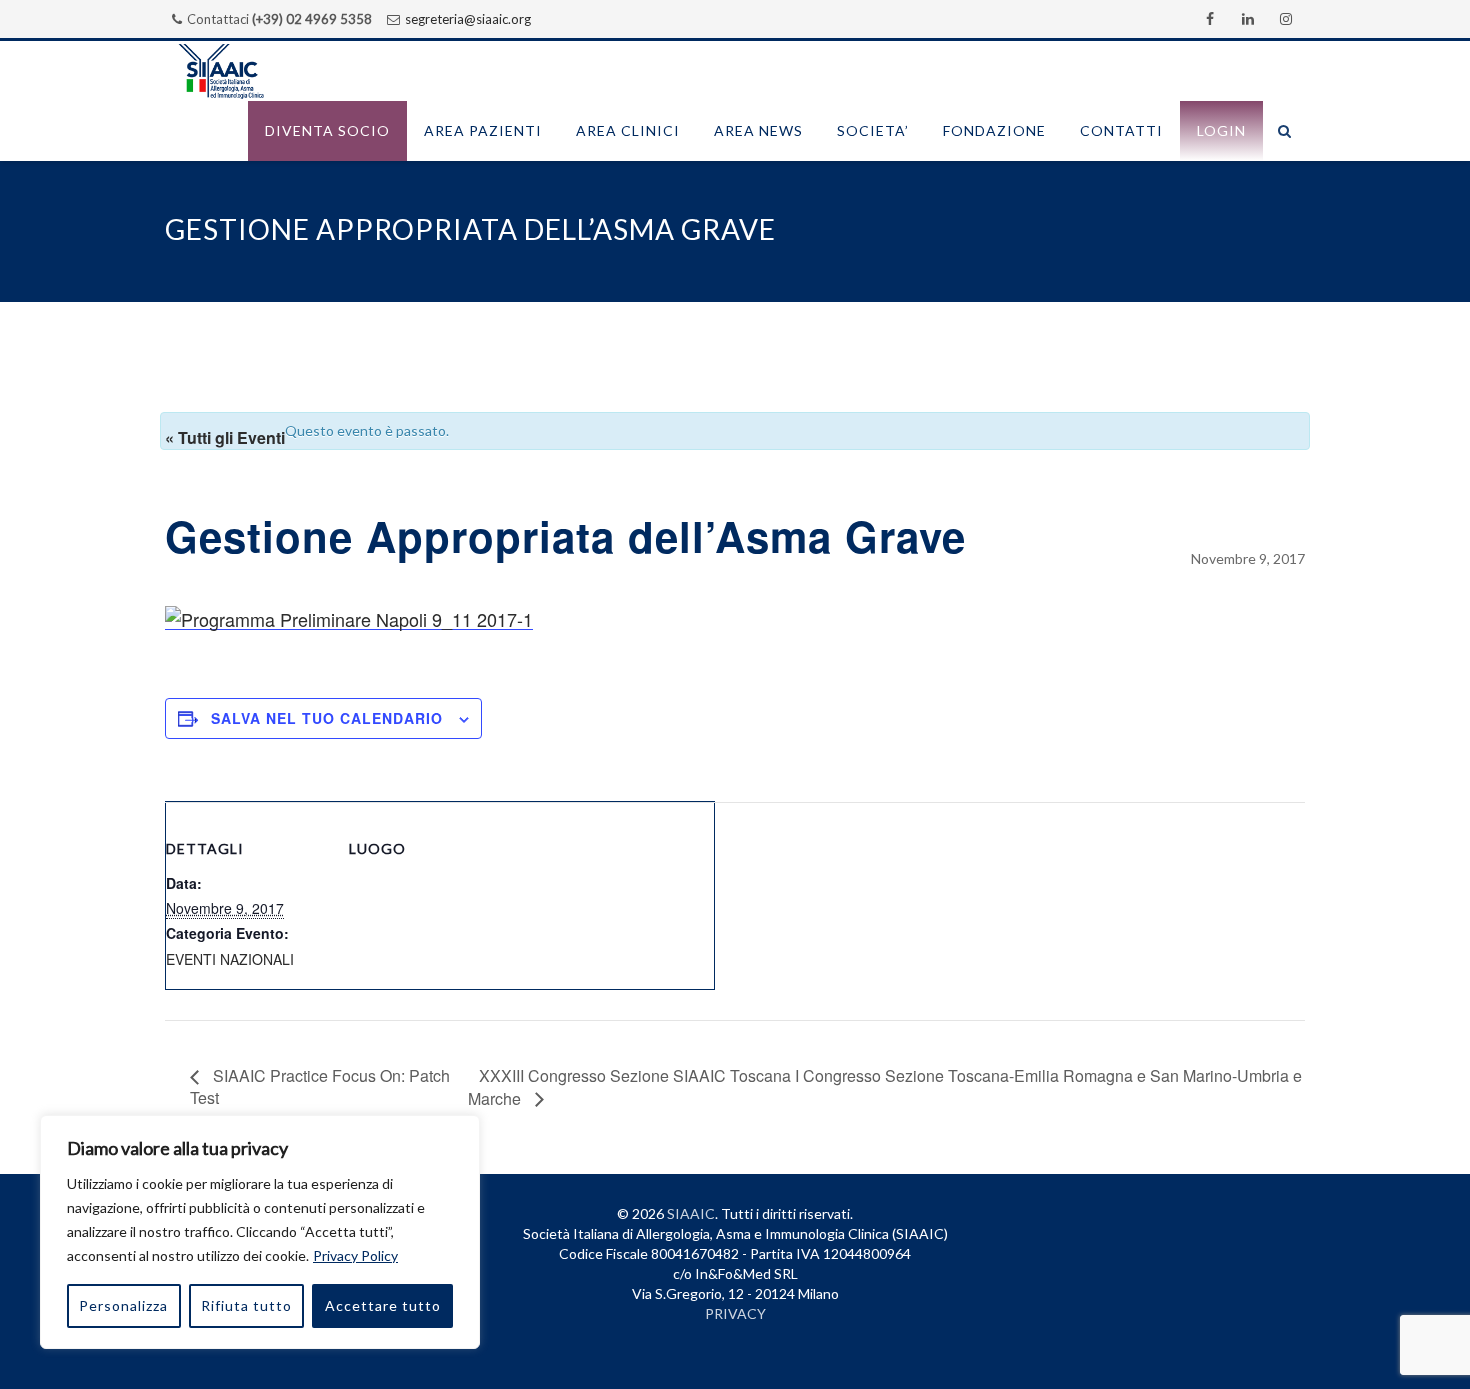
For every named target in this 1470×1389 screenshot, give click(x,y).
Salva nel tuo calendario (327, 718)
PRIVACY (735, 1313)
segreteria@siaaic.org (468, 19)
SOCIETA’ (873, 130)
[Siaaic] (221, 71)
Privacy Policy (355, 1255)
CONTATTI (1121, 130)
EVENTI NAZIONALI (230, 959)
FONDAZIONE (994, 130)
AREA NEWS (758, 130)
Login (1221, 130)
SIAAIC (691, 1213)
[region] (260, 1232)
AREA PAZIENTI (483, 130)
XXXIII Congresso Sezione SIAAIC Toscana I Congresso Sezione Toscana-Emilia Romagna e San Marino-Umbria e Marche (885, 1087)
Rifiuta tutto (246, 1305)
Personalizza (123, 1305)
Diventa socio (327, 130)
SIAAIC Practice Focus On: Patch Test (320, 1086)
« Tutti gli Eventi (225, 437)
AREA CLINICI (628, 130)
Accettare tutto (383, 1305)
